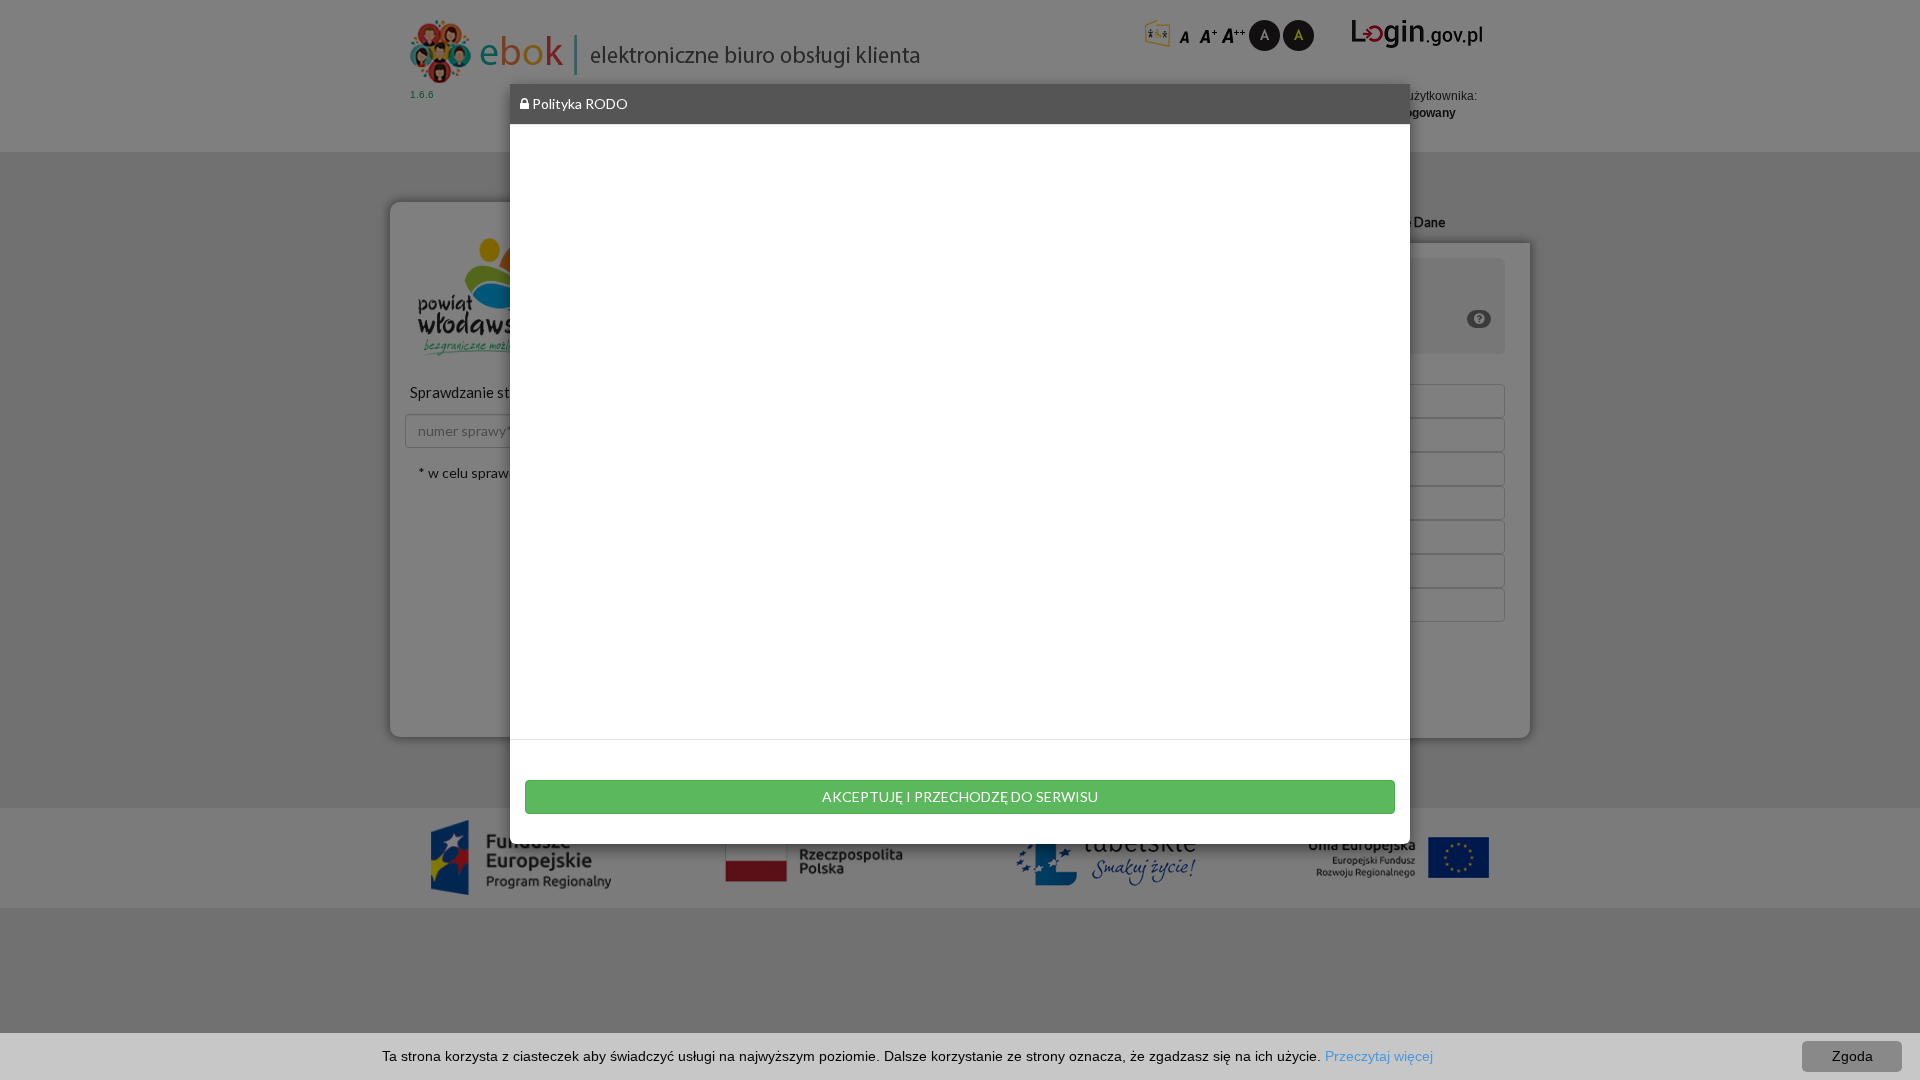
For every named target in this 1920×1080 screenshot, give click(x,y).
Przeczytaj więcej (1379, 1056)
